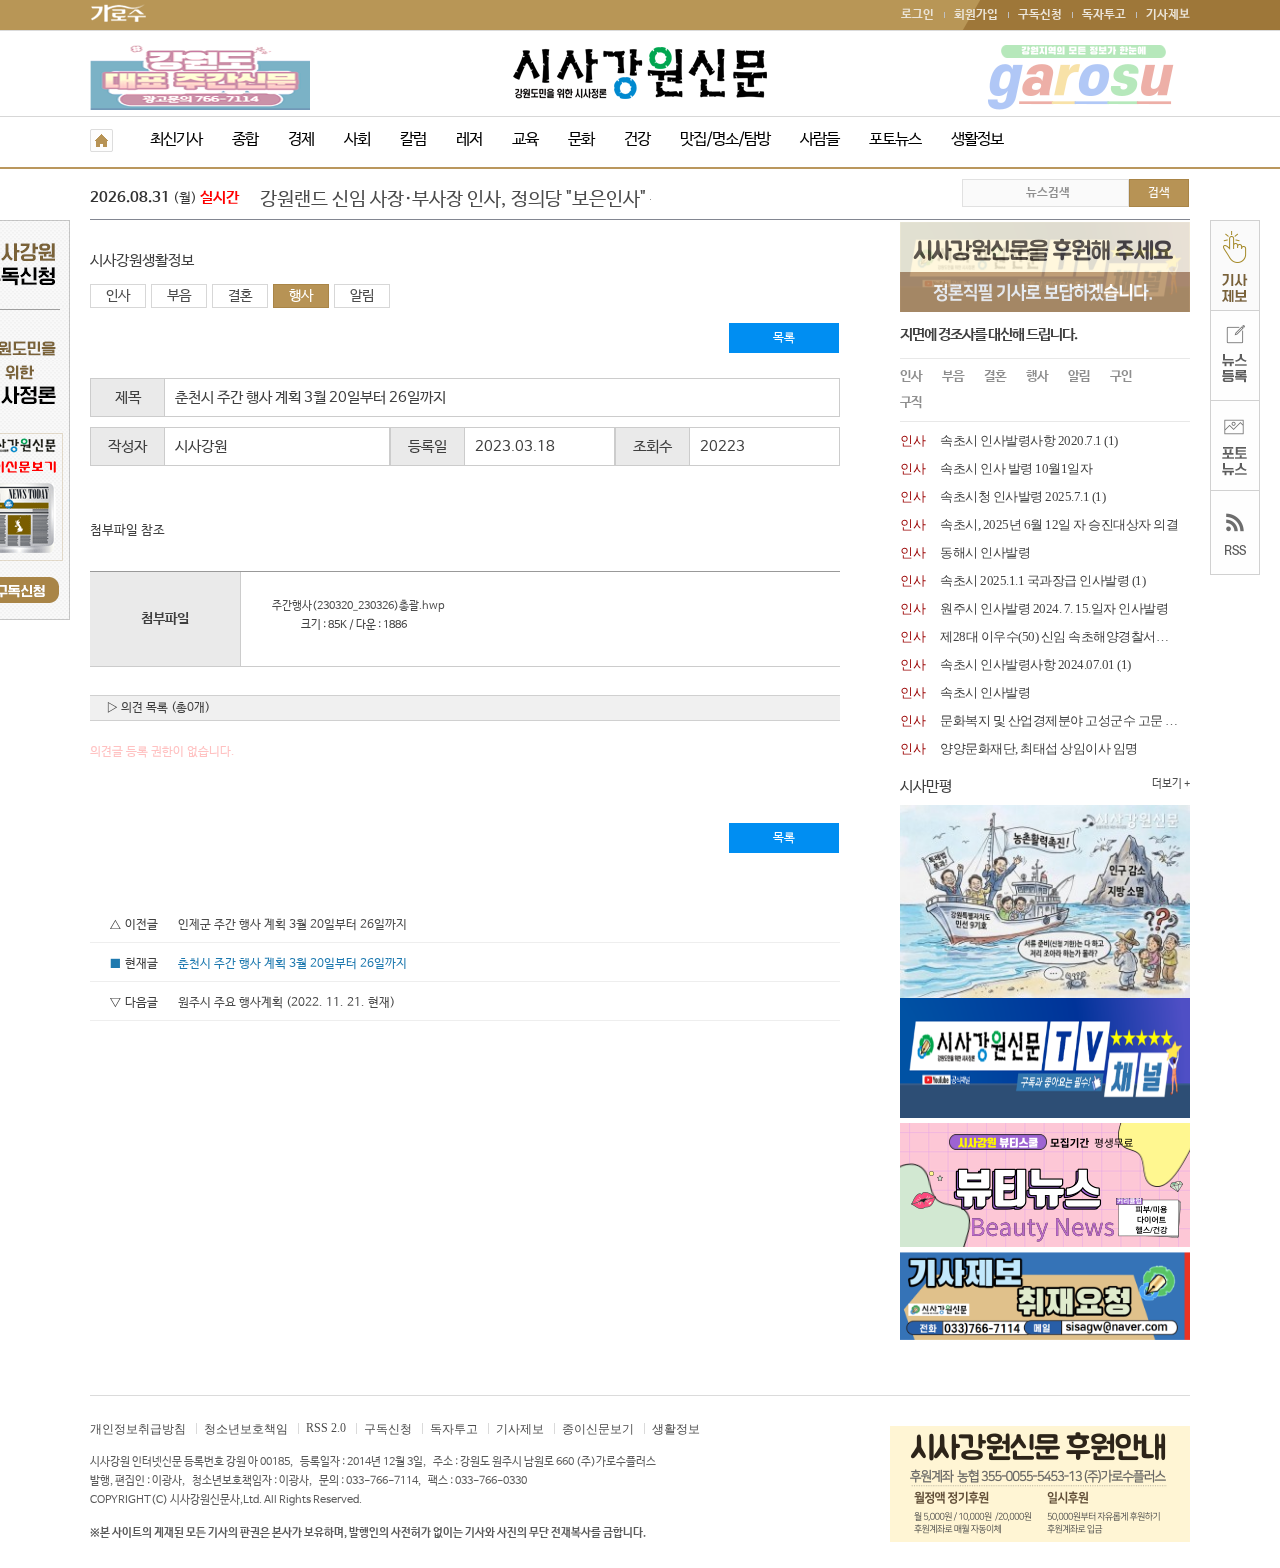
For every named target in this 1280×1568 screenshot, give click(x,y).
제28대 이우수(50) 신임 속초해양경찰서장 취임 (1068, 636)
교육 (525, 139)
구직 (911, 402)
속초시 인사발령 (985, 692)
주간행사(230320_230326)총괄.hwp (353, 606)
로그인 (917, 15)
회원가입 (976, 15)
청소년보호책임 (246, 1429)
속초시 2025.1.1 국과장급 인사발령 (1034, 580)
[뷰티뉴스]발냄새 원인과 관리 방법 (393, 200)
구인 (1121, 376)
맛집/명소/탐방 (725, 139)
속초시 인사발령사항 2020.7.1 (1021, 440)
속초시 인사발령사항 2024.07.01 (1027, 664)
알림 (362, 296)
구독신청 (1040, 15)
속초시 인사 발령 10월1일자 (1016, 468)
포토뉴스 (895, 139)
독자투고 (1104, 15)
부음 (179, 296)
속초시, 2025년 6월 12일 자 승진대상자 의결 (1059, 524)
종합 (245, 139)
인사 (118, 296)
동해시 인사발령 (985, 552)
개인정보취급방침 (138, 1429)
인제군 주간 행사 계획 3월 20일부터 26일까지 (292, 925)
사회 (357, 139)
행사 (301, 296)
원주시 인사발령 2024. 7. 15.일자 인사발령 (1054, 608)
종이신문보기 (598, 1429)
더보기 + (1171, 784)
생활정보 (977, 139)
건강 (637, 139)
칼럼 (413, 139)
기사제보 (1168, 15)
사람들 (819, 139)
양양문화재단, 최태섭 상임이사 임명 (1039, 748)
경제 (301, 139)
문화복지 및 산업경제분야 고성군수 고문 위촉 (1065, 720)
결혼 (240, 296)
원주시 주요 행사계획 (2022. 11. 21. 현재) (286, 1003)
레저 (469, 139)
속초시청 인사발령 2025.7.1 (1014, 496)
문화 (581, 139)
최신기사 (176, 139)
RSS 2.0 (326, 1428)
